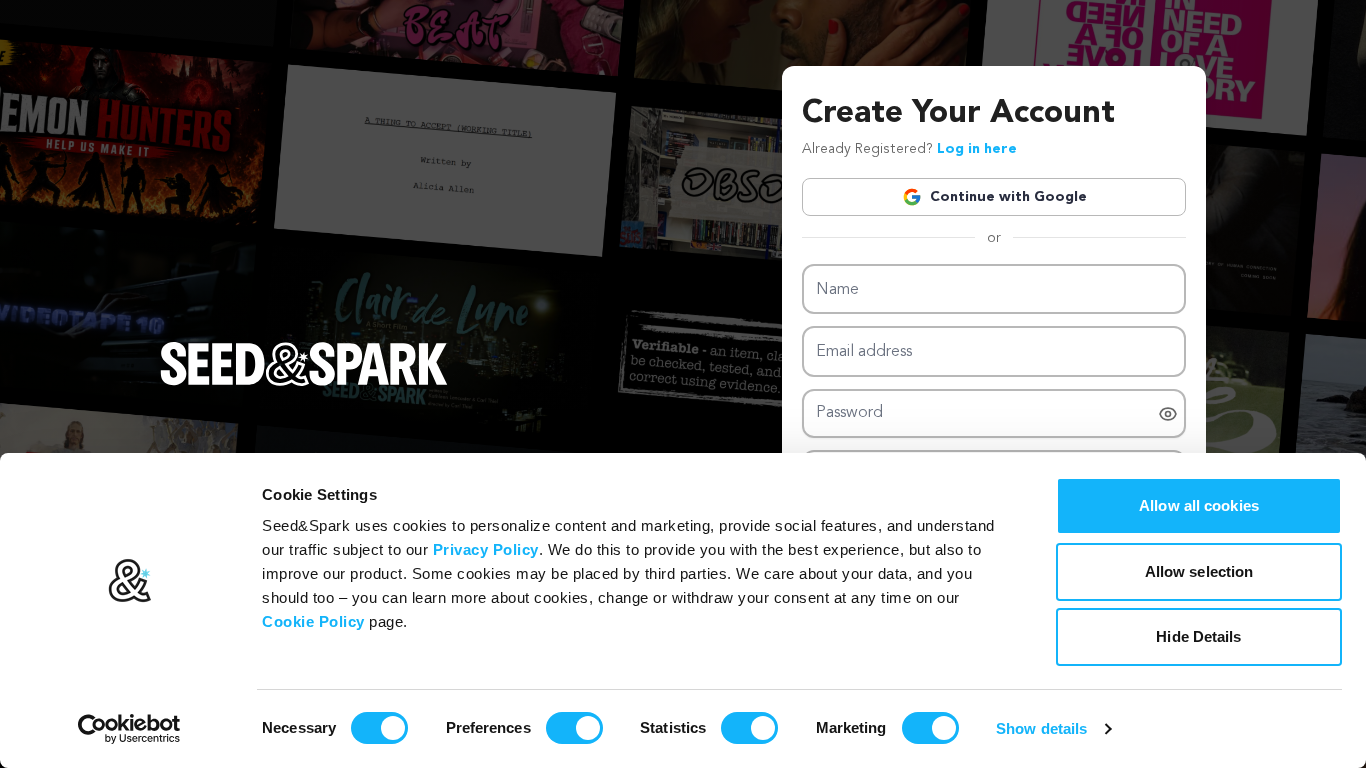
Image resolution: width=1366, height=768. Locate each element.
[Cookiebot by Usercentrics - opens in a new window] (129, 729)
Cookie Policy (313, 621)
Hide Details (1198, 636)
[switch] (574, 728)
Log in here (977, 149)
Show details (1041, 728)
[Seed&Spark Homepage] (304, 384)
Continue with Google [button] (1008, 197)
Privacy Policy (486, 549)
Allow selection (1199, 571)
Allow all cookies (1199, 505)
